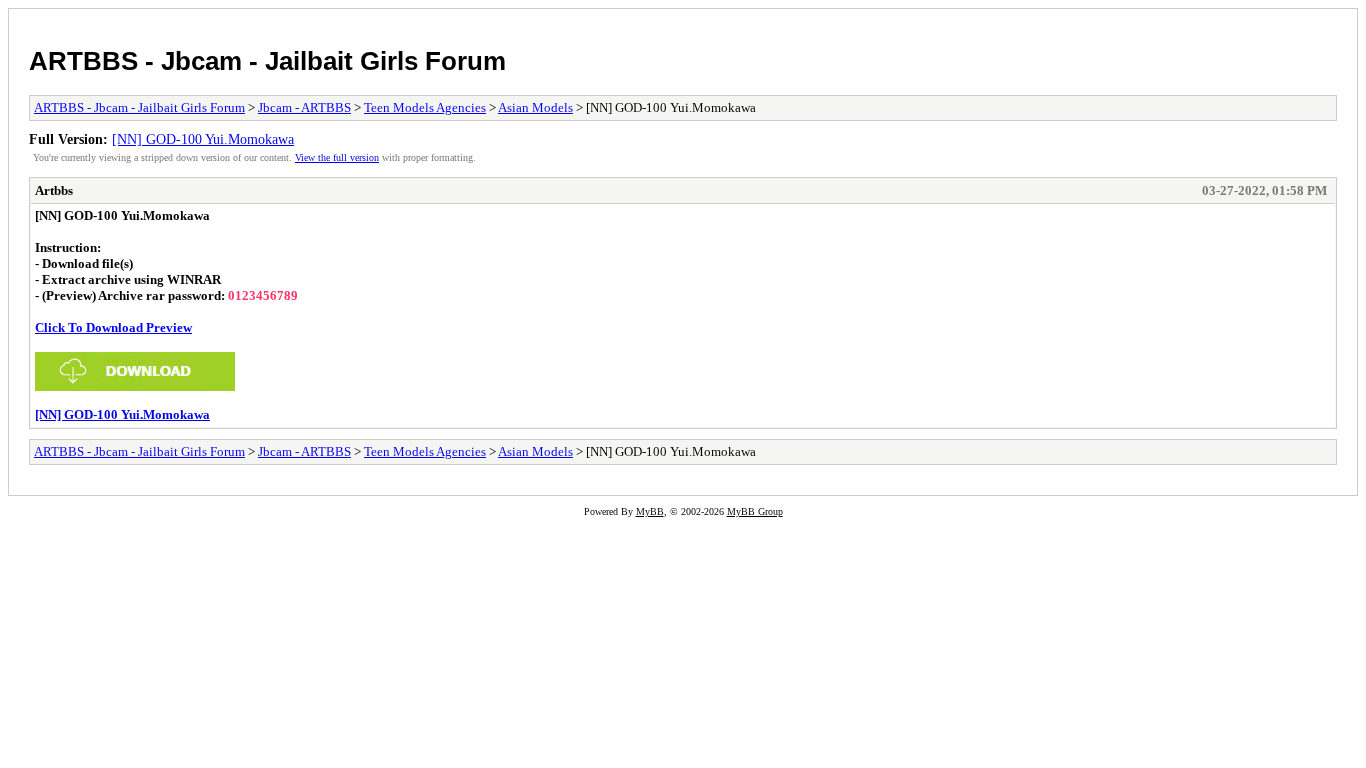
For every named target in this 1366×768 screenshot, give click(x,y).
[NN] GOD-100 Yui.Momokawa (203, 139)
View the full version (337, 157)
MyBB (650, 511)
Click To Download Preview (113, 327)
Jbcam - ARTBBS (304, 107)
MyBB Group (755, 511)
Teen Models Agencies (425, 107)
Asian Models (535, 107)
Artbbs (54, 190)
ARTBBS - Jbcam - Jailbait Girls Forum (267, 61)
